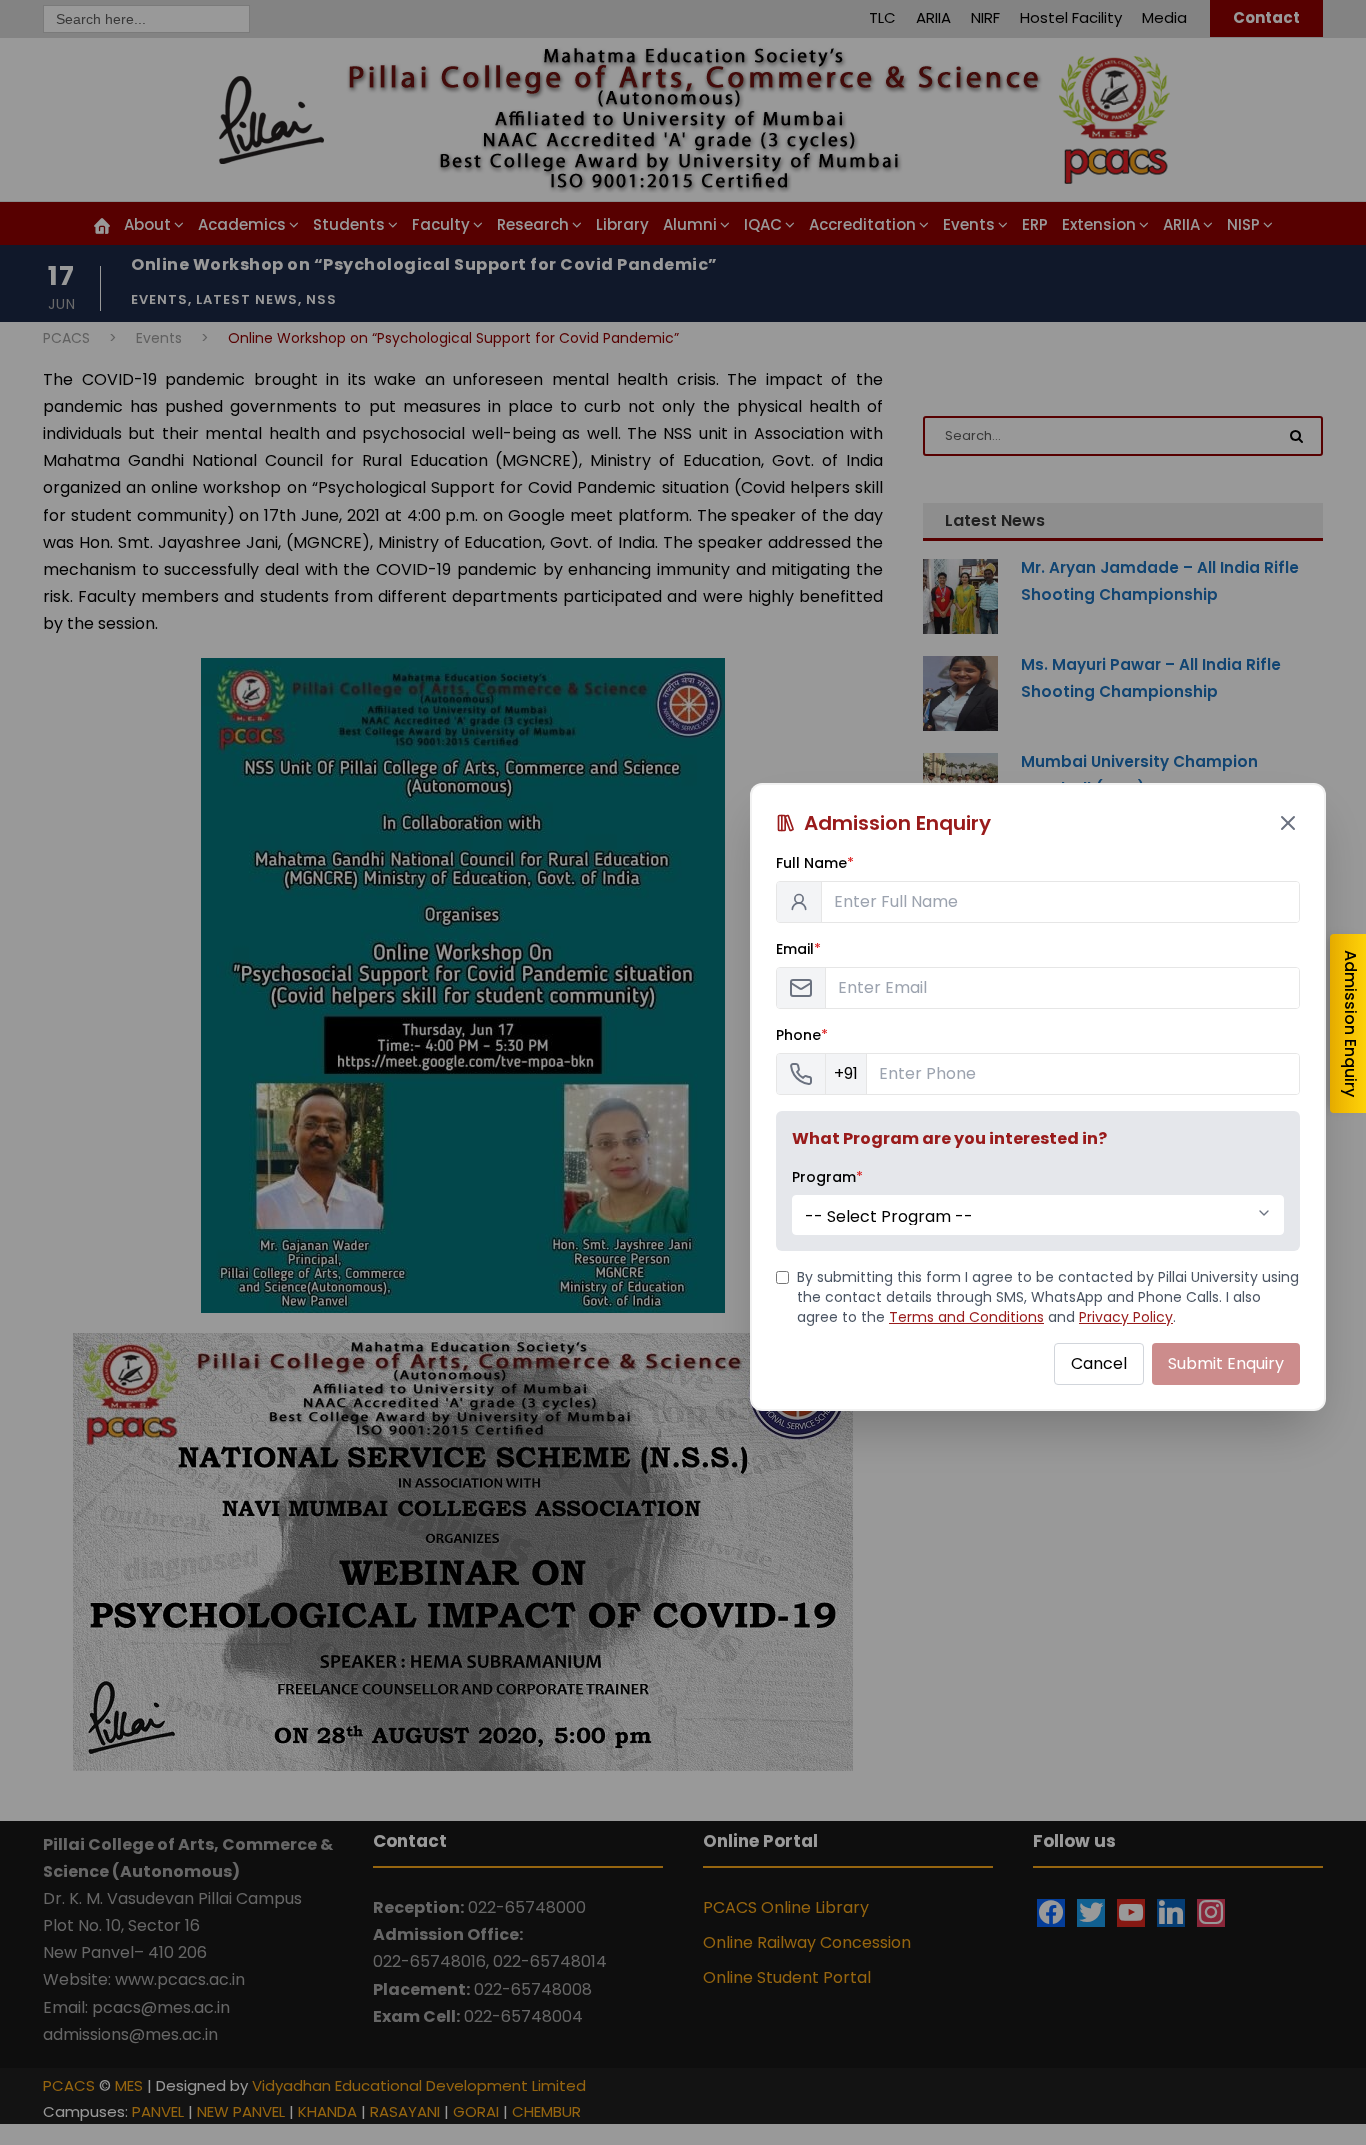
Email (798, 949)
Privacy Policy (1126, 1317)
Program (827, 1177)
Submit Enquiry (1226, 1363)
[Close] (1288, 823)
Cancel (1099, 1363)
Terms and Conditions (966, 1317)
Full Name (815, 863)
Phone (802, 1035)
